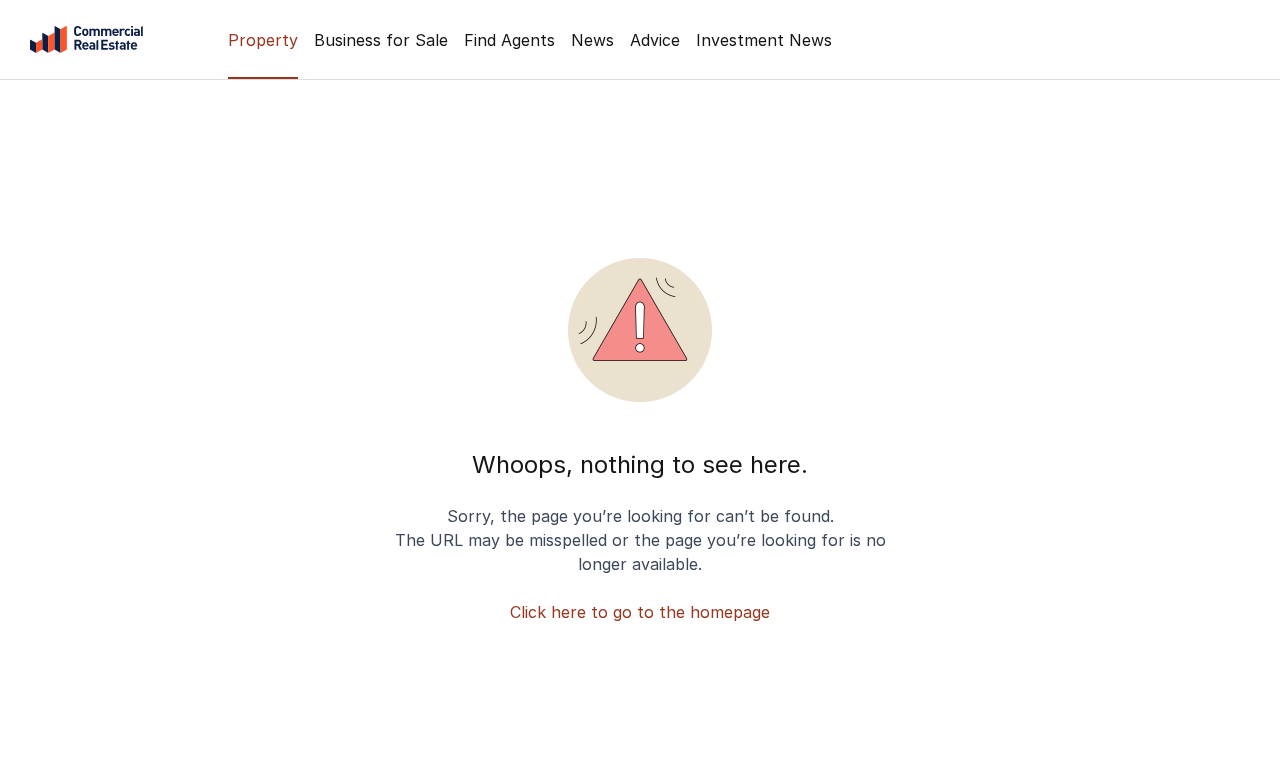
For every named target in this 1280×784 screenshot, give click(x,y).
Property (263, 40)
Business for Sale (381, 40)
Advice (655, 40)
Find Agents (509, 40)
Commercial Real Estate (86, 40)
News (592, 40)
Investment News (764, 40)
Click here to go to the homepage (640, 612)
